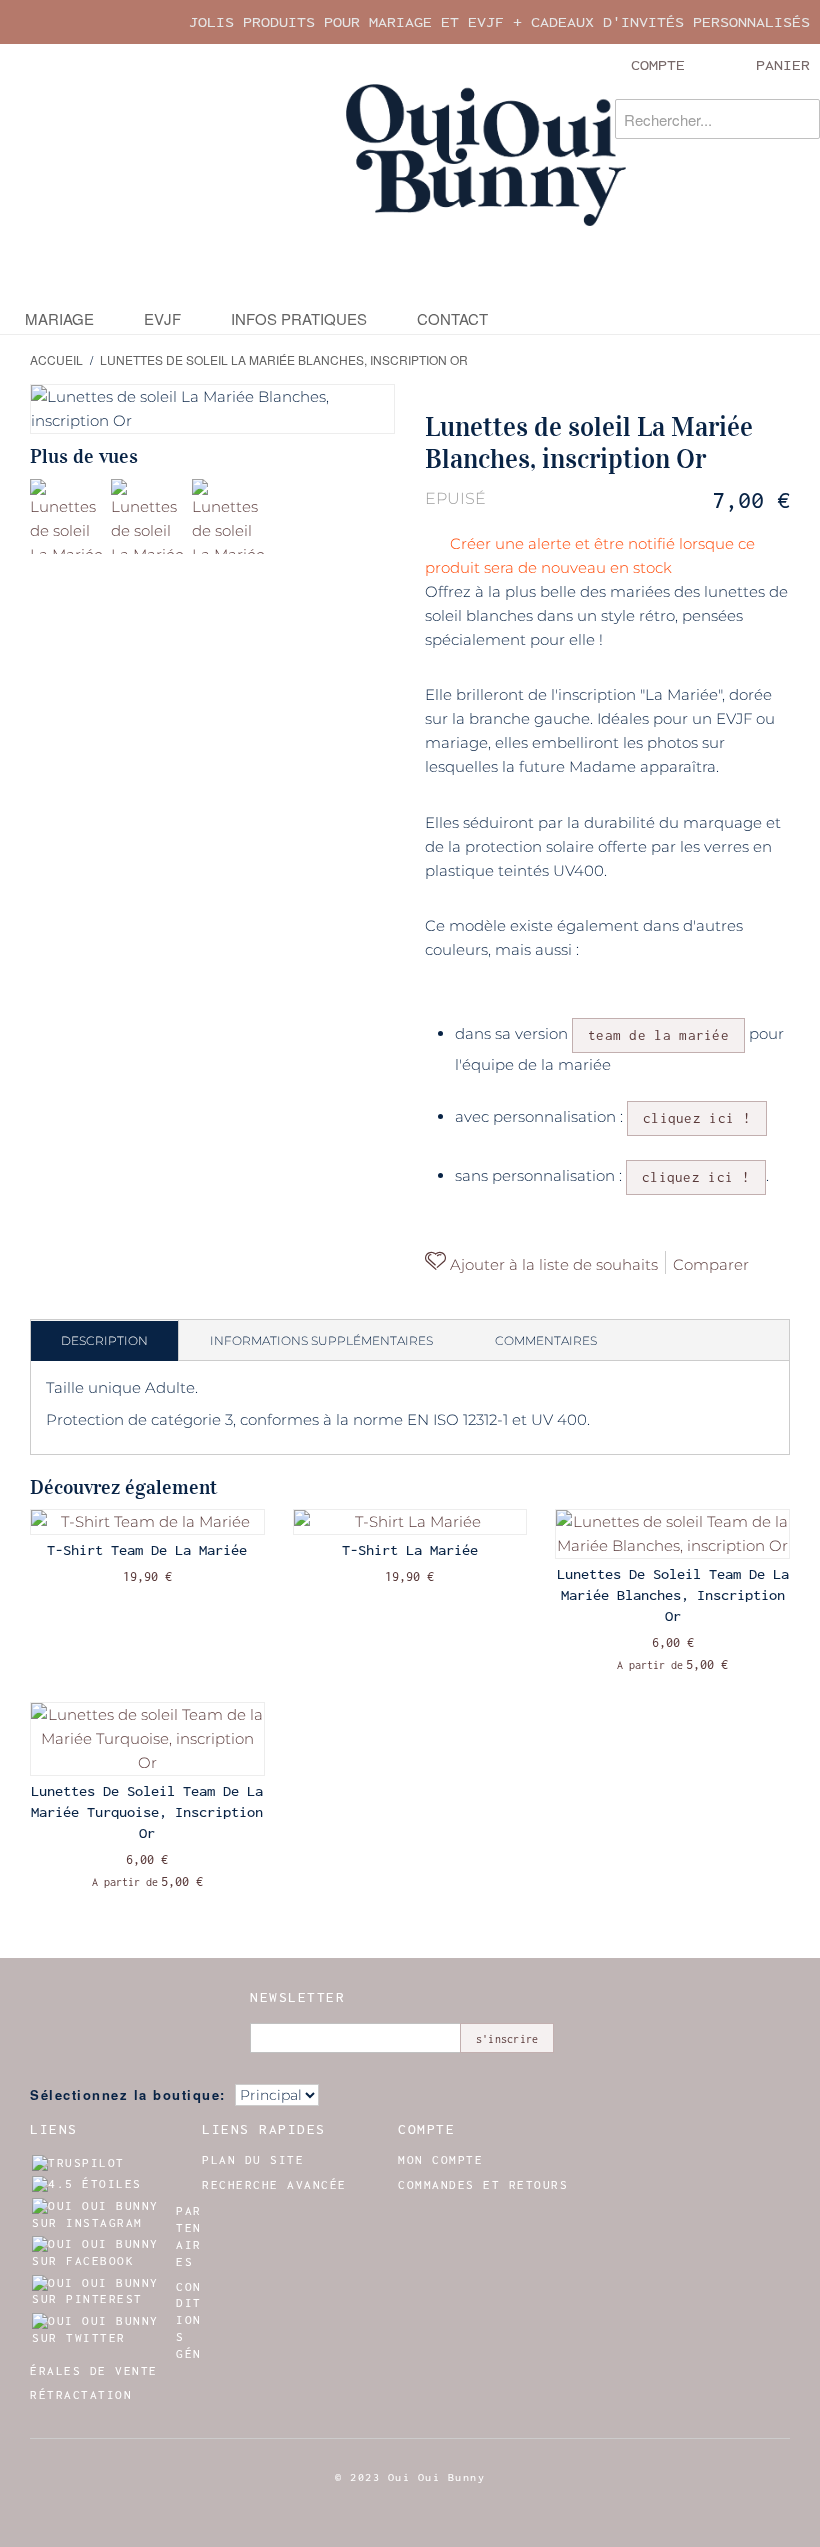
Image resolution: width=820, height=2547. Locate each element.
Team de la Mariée (658, 1035)
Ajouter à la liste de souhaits (552, 1264)
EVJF (162, 318)
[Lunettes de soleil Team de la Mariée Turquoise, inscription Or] (147, 1739)
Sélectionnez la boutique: (128, 2094)
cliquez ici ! (697, 1118)
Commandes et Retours (483, 2185)
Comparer (711, 1264)
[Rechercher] (800, 119)
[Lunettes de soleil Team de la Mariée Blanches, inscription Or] (672, 1534)
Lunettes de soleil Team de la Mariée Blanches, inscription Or (673, 1595)
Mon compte (440, 2160)
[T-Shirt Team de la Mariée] (147, 1522)
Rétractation (81, 2395)
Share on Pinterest (445, 1299)
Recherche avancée (274, 2185)
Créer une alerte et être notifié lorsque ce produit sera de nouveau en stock (590, 555)
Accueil (56, 359)
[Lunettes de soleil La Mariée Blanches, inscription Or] (67, 516)
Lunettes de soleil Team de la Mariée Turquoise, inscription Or (147, 1812)
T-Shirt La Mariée (410, 1550)
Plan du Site (253, 2160)
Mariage (59, 318)
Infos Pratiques (299, 318)
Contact (452, 318)
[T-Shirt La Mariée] (410, 1522)
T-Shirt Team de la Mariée (147, 1550)
